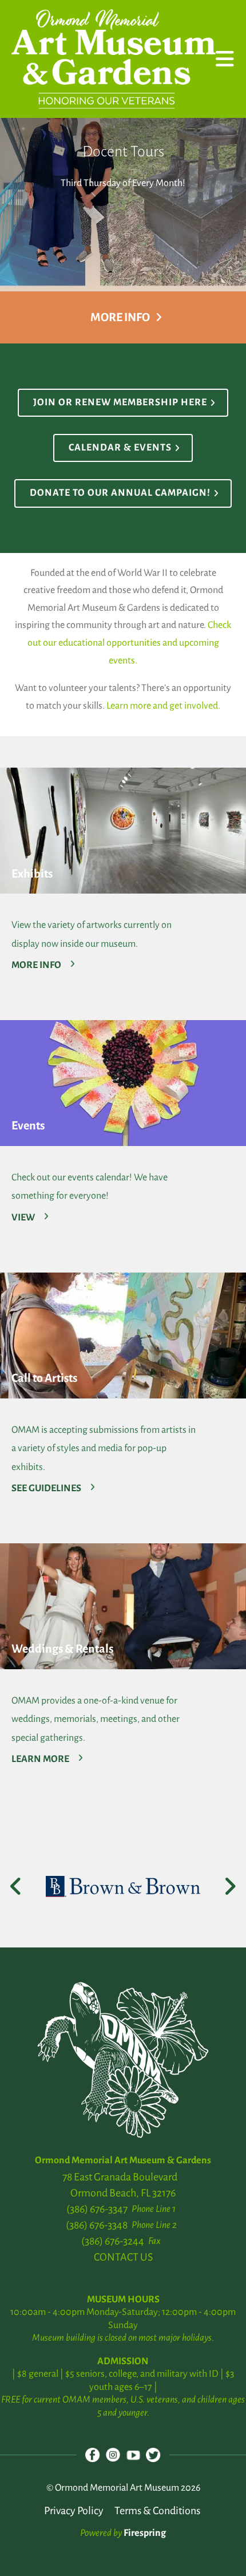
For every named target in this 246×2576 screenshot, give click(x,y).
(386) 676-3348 (97, 2225)
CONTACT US (123, 2257)
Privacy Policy (74, 2511)
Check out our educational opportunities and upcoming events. (130, 643)
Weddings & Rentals (62, 1649)
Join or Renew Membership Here (120, 402)
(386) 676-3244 (113, 2241)
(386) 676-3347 (97, 2209)
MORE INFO (36, 965)
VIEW (23, 1218)
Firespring (145, 2533)
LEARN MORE (40, 1759)
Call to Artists (44, 1378)
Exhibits (32, 874)
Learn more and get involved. (163, 706)
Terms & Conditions (157, 2511)
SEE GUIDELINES (46, 1488)
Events (28, 1125)
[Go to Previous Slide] (16, 1886)
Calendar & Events (120, 448)
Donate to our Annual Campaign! (120, 493)
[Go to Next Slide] (230, 1886)
